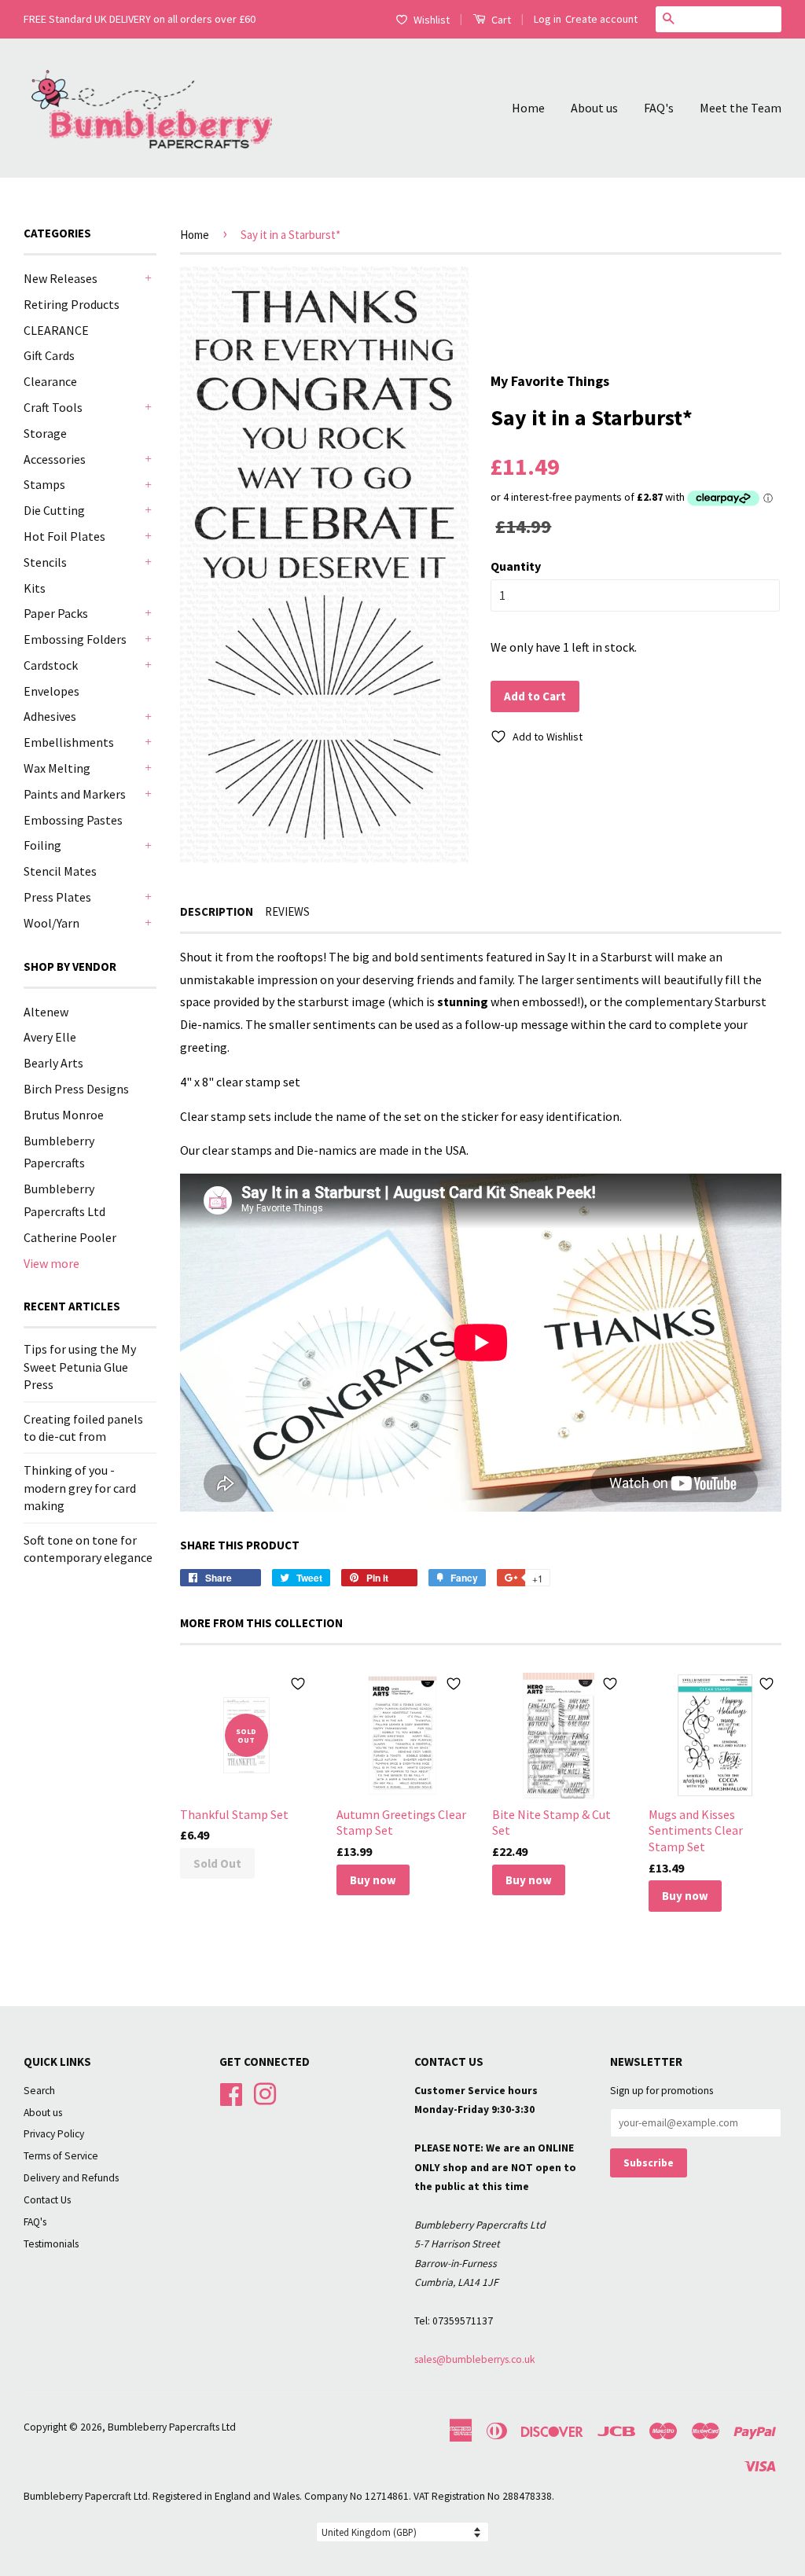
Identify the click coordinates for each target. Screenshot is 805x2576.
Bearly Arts (53, 1063)
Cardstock (51, 665)
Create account (601, 19)
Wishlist (432, 20)
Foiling (42, 845)
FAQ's (659, 108)
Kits (35, 588)
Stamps (44, 484)
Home (528, 108)
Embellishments (69, 742)
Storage (45, 433)
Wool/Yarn (51, 923)
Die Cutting (54, 510)
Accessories (55, 459)
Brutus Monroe (64, 1115)
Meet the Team (741, 108)
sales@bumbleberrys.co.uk (475, 2359)
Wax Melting (57, 768)
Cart (500, 20)
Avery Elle (50, 1037)
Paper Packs (56, 613)
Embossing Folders (75, 639)
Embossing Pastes (73, 820)
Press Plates (57, 897)
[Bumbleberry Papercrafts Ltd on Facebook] (231, 2092)
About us (594, 108)
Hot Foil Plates (64, 536)
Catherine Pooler (70, 1237)
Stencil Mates (60, 871)
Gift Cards (49, 355)
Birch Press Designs (76, 1089)
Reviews (287, 911)
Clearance (50, 381)
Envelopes (51, 691)
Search (39, 2091)
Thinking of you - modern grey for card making (80, 1488)
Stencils (45, 562)
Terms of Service (61, 2156)
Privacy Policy (54, 2134)
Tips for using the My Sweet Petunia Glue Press (80, 1367)
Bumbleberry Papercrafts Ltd (172, 2427)
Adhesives (50, 716)
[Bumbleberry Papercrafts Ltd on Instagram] (265, 2092)
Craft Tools (53, 407)
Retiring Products (72, 304)
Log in (548, 19)
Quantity (516, 566)
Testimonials (51, 2244)
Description (217, 911)
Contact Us (47, 2200)
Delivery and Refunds (71, 2178)
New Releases (61, 278)
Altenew (46, 1012)
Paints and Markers (75, 794)
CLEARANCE (56, 330)
